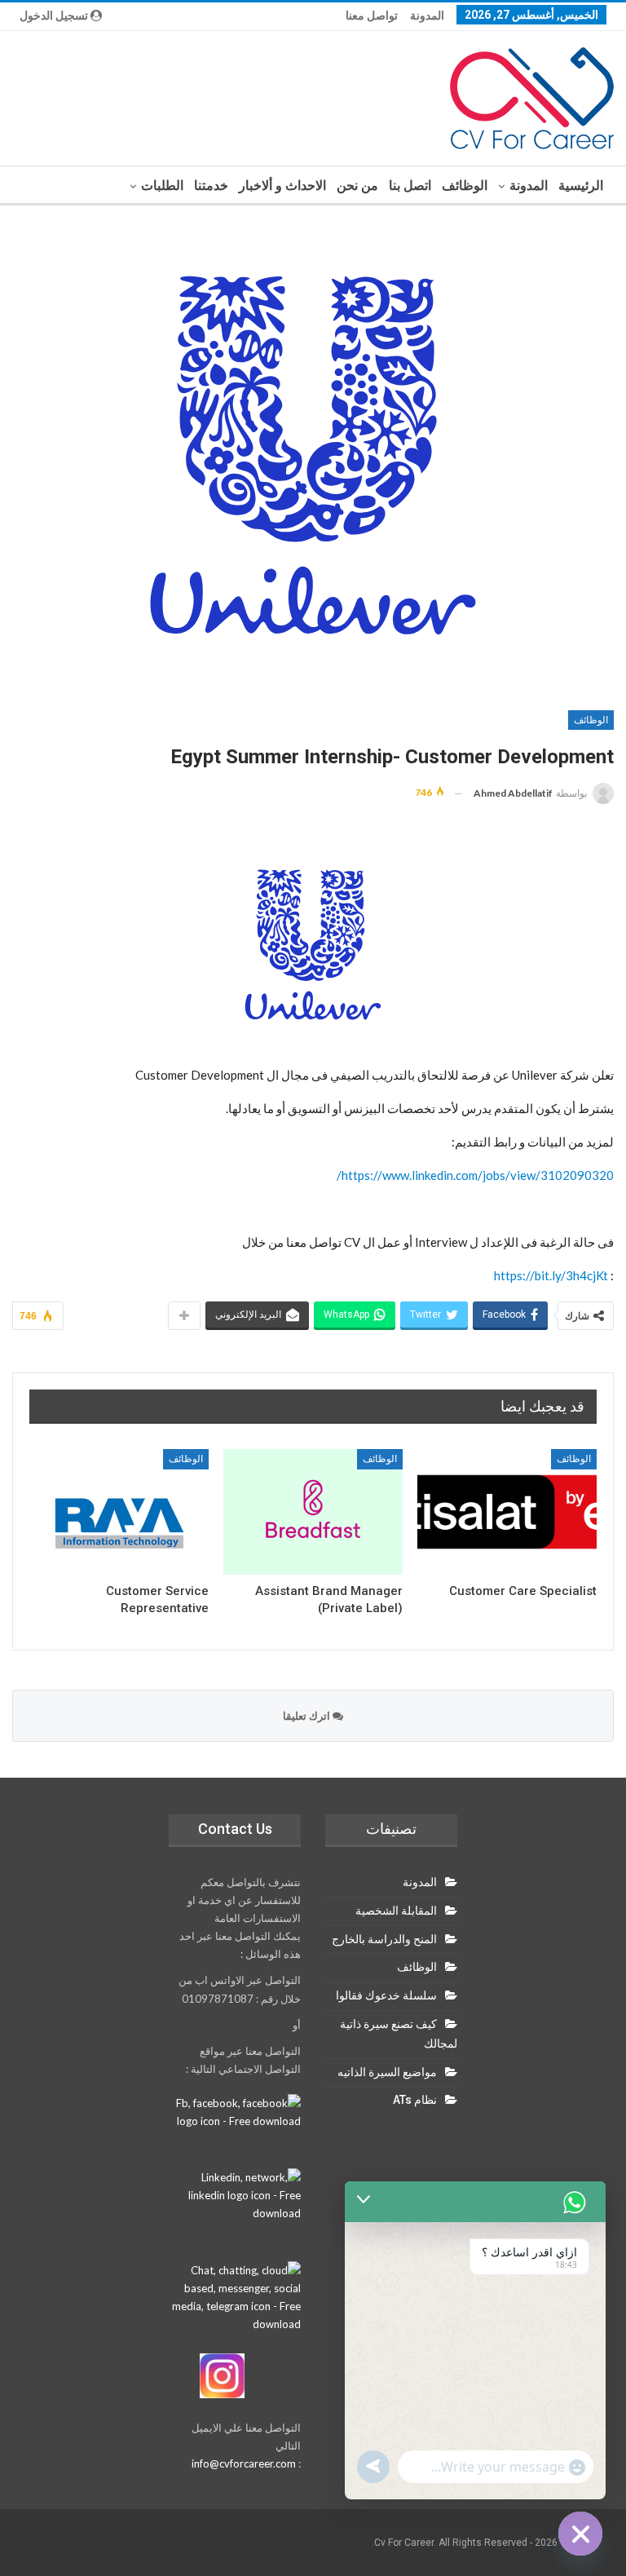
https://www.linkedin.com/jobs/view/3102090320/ (475, 1175)
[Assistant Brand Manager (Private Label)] (313, 1512)
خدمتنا (211, 186)
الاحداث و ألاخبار (282, 186)
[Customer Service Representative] (119, 1512)
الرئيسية (581, 186)
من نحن (357, 186)
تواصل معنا (372, 15)
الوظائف (465, 186)
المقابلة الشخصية (396, 1911)
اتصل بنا (410, 186)
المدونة (427, 15)
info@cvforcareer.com (244, 2463)
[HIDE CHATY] (580, 2534)
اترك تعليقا (308, 1716)
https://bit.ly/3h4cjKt (551, 1275)
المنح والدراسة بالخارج (384, 1939)
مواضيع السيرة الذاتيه (387, 2072)
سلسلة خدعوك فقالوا (386, 1995)
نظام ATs (415, 2100)
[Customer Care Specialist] (507, 1512)
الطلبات (162, 186)
